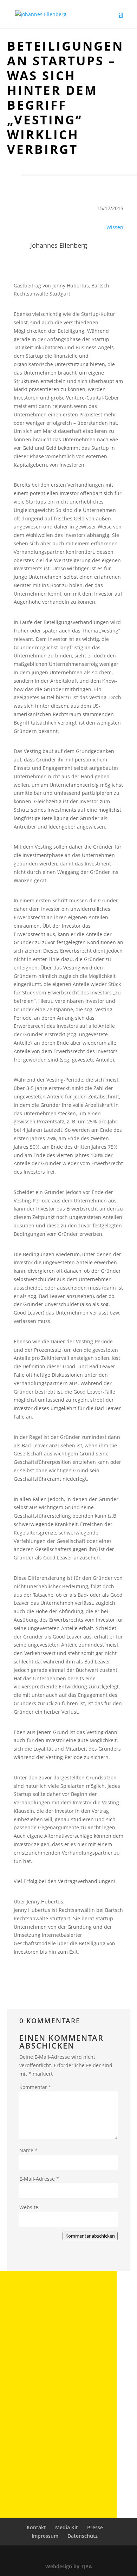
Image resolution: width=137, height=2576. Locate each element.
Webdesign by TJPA (69, 2566)
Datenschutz (83, 2536)
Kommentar (35, 2087)
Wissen (115, 227)
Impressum (45, 2536)
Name (28, 2150)
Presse (95, 2527)
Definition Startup (40, 2461)
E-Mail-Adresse (39, 2179)
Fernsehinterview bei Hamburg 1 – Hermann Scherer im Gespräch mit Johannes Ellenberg (50, 2401)
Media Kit (67, 2527)
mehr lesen (36, 2356)
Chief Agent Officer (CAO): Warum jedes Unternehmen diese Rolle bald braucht (54, 2336)
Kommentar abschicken (90, 2236)
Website (29, 2207)
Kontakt (36, 2527)
